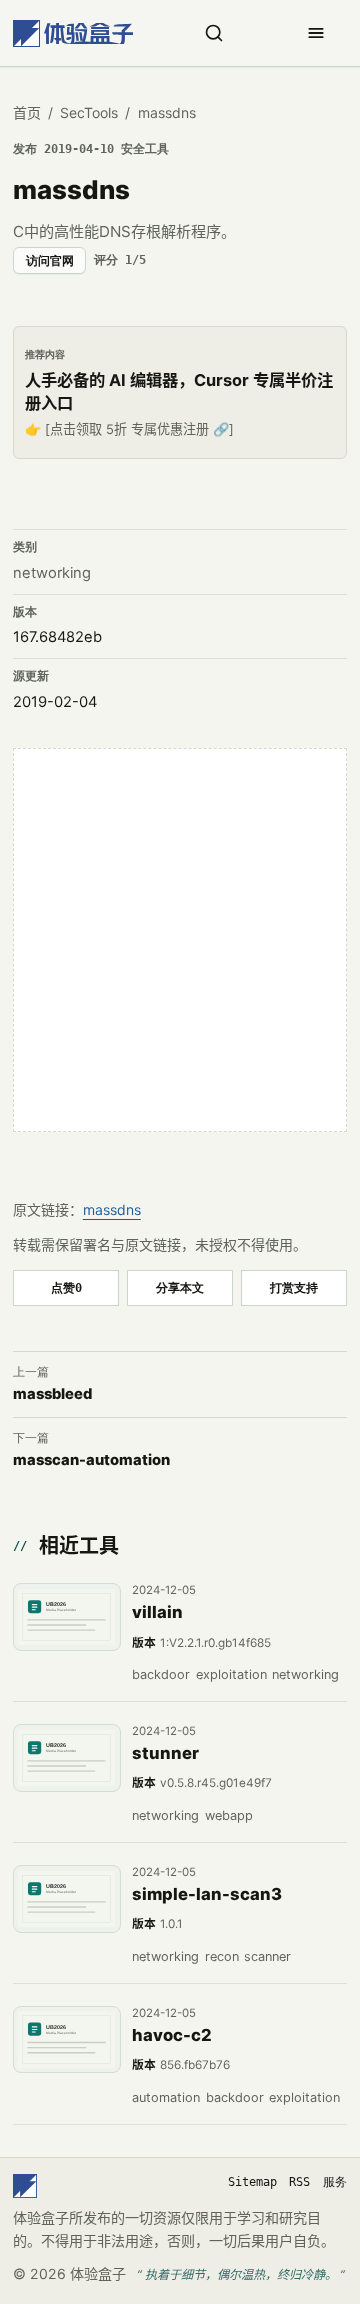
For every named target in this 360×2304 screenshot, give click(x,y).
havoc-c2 (172, 2035)
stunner (165, 1753)
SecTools (89, 112)
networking (52, 573)
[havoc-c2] (67, 2040)
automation (166, 2097)
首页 (27, 112)
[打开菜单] (316, 33)
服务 (335, 2182)
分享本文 (180, 1287)
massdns (112, 1209)
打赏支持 (294, 1287)
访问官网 (50, 261)
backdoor (161, 1674)
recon (222, 1956)
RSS (299, 2182)
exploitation (231, 1674)
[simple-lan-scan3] (67, 1899)
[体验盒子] (73, 33)
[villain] (67, 1617)
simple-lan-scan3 (207, 1894)
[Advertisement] (180, 940)
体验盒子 (98, 2273)
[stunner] (67, 1758)
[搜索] (214, 33)
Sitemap (252, 2182)
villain (157, 1612)
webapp (229, 1815)
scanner (267, 1956)
